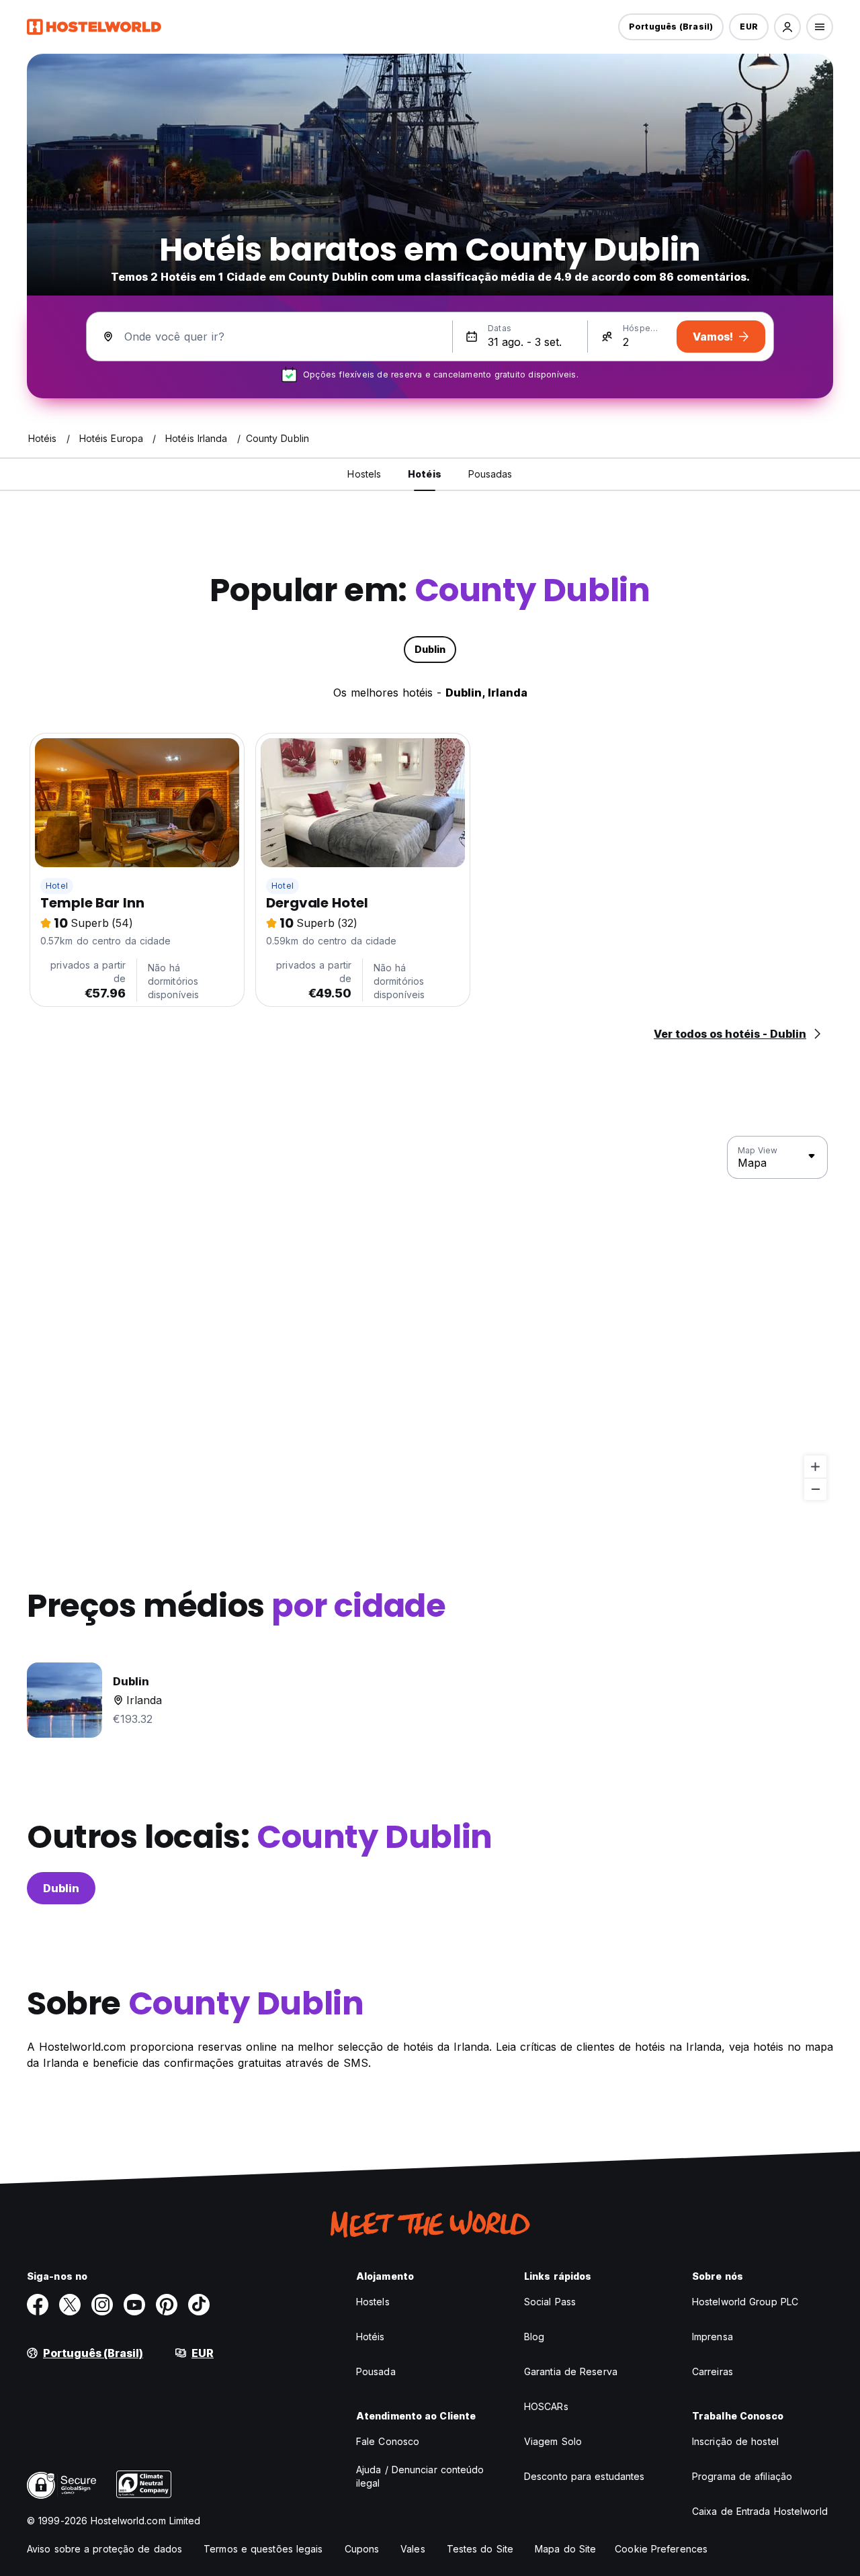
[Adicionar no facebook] (38, 2305)
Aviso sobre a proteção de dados (104, 2549)
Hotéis (371, 2337)
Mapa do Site (565, 2549)
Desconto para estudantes (584, 2476)
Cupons (362, 2549)
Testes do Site (480, 2549)
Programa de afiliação (742, 2476)
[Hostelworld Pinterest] (167, 2305)
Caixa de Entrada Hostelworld (760, 2511)
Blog (534, 2337)
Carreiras (713, 2371)
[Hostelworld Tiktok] (199, 2305)
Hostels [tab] (364, 474)
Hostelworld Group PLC (745, 2302)
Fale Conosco (388, 2441)
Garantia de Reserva (571, 2371)
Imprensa (713, 2337)
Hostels (373, 2302)
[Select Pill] (787, 27)
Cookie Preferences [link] (661, 2549)
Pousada (376, 2371)
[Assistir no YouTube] (134, 2305)
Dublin (61, 1888)
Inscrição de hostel (735, 2441)
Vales (413, 2549)
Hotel (57, 886)
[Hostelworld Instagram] (102, 2305)
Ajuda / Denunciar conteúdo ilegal (420, 2476)
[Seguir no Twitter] (70, 2305)
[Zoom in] (815, 1467)
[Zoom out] (815, 1489)
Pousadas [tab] (490, 474)
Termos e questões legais (263, 2549)
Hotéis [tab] (425, 474)
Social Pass (550, 2302)
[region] (430, 1319)
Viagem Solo (553, 2441)
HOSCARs (546, 2406)
